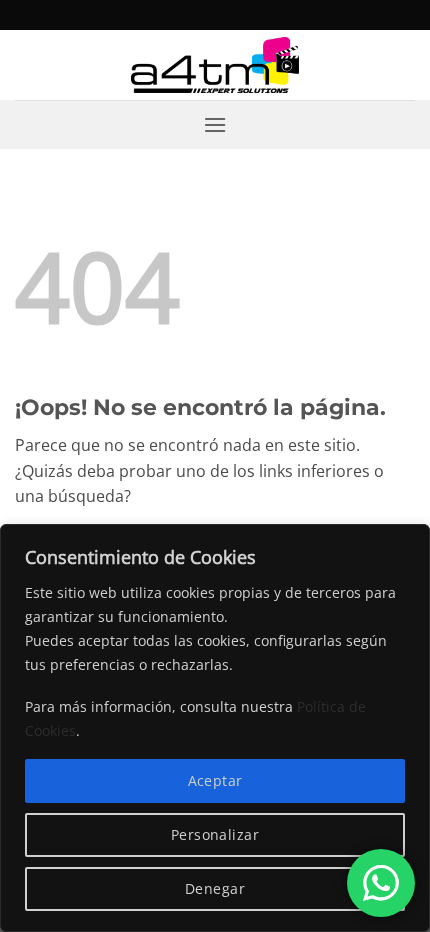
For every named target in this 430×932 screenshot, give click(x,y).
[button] (215, 124)
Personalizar (215, 834)
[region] (215, 728)
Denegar (215, 888)
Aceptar (215, 780)
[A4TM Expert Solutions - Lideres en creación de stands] (215, 65)
